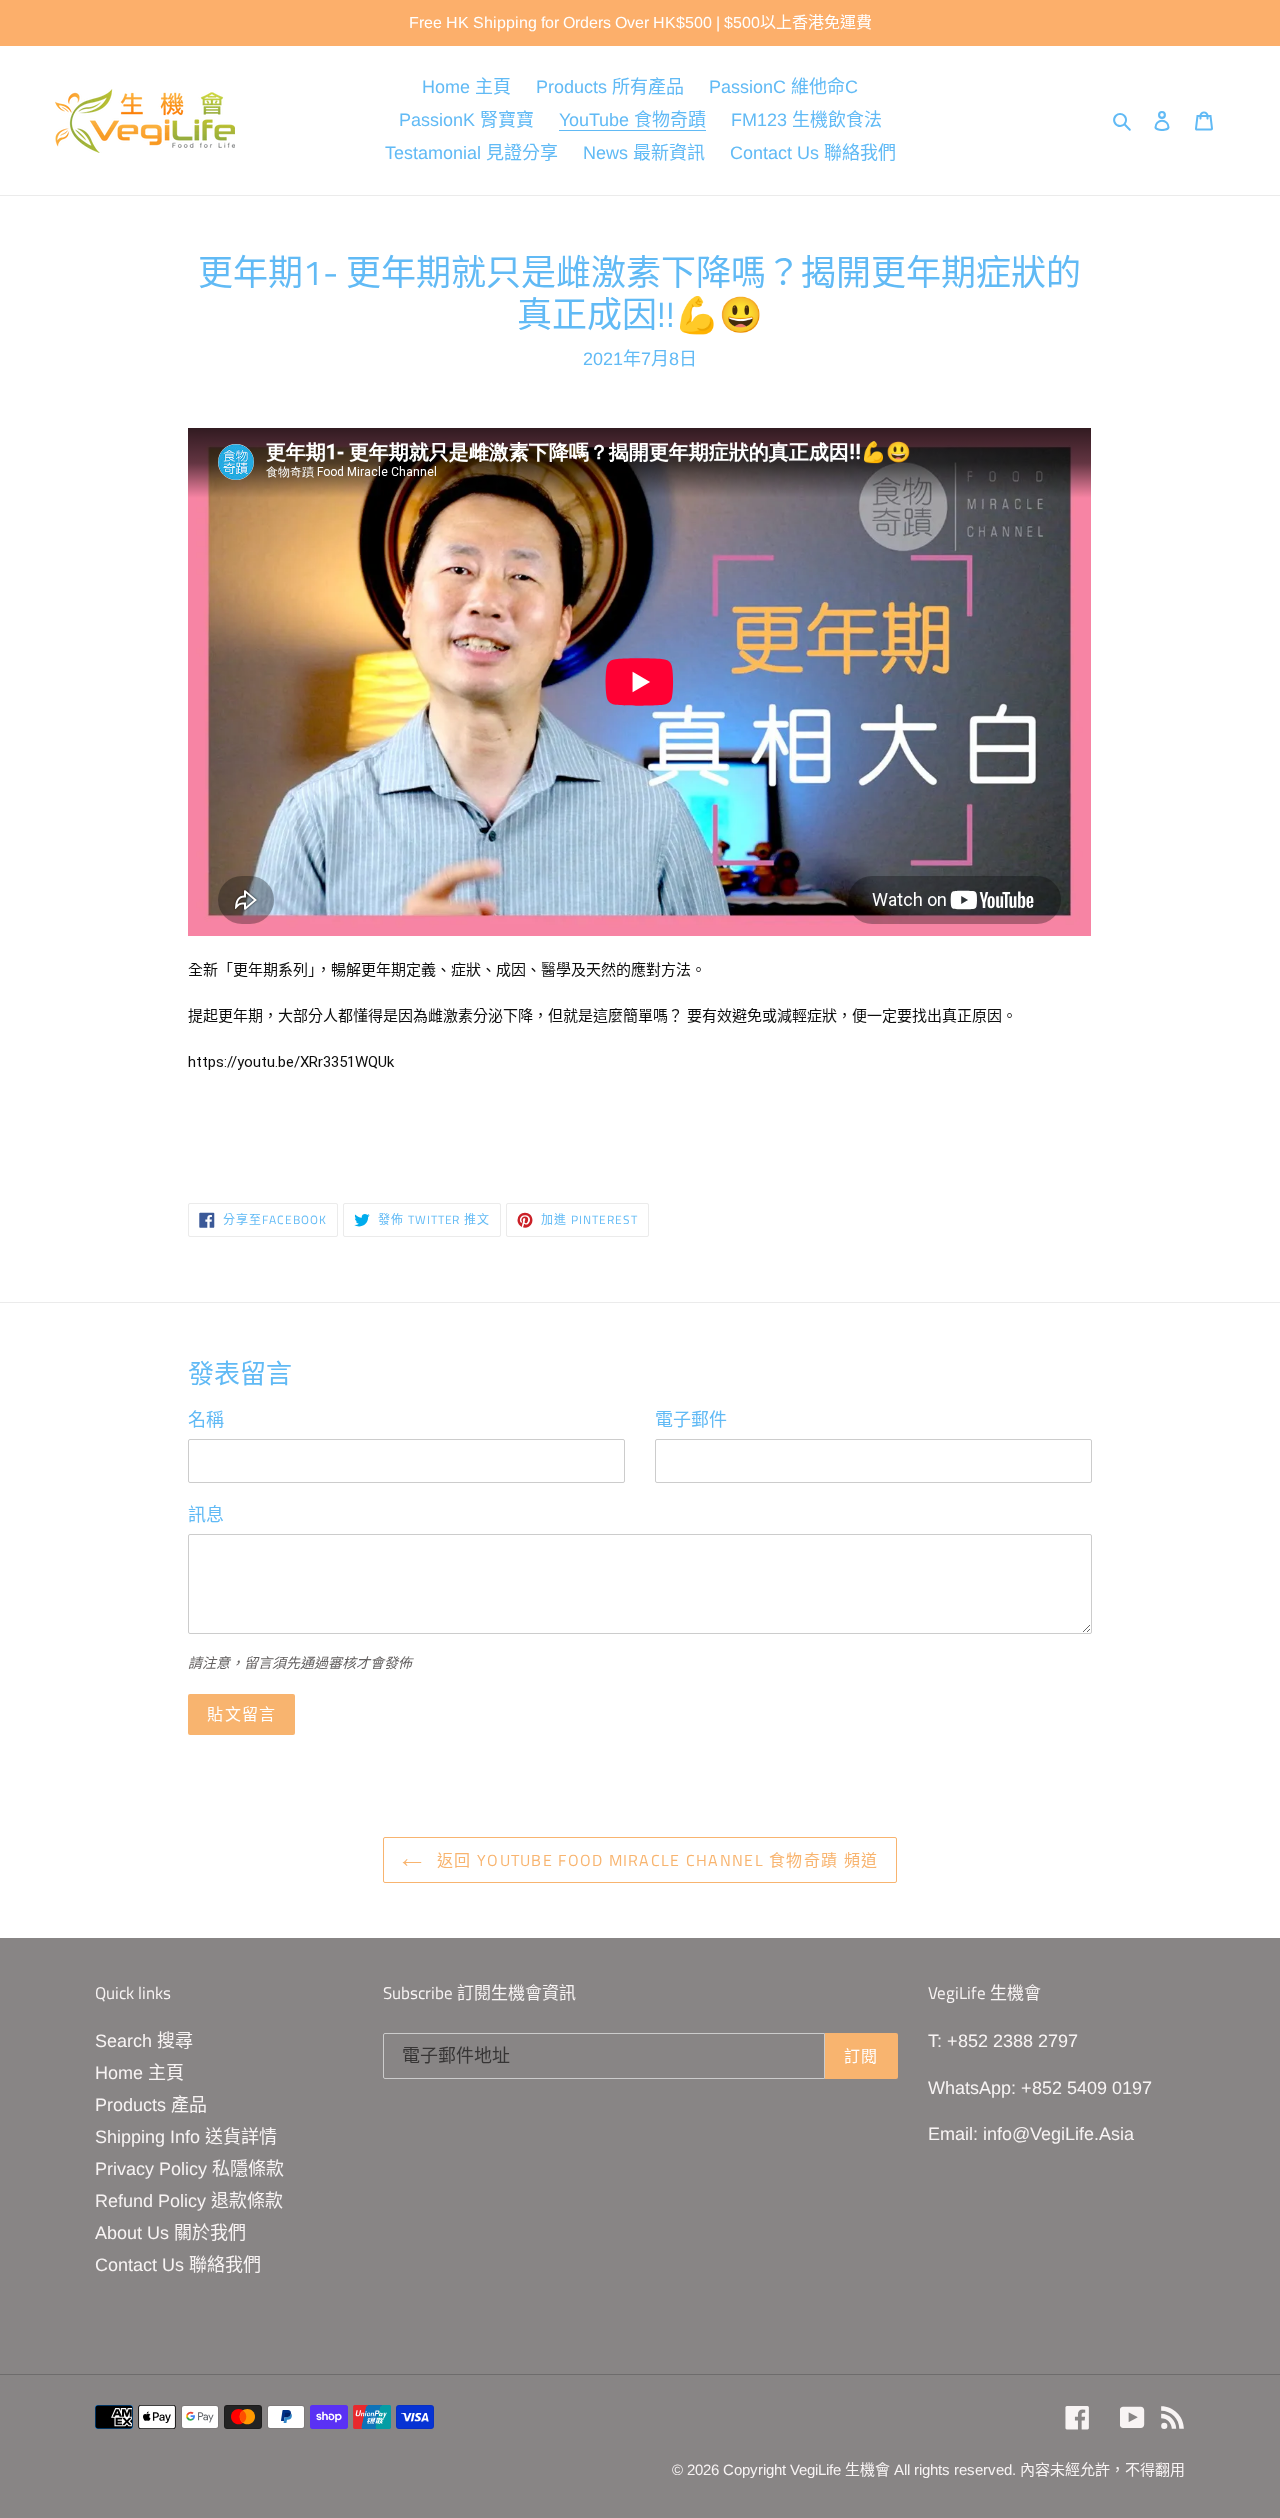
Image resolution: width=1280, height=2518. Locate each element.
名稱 (206, 1420)
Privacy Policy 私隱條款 (189, 2169)
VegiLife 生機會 (840, 2469)
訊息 (206, 1515)
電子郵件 (691, 1420)
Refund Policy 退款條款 (189, 2201)
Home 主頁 (139, 2073)
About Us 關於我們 (170, 2233)
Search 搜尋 (144, 2041)
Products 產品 (151, 2105)
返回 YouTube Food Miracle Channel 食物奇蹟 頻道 (655, 1860)
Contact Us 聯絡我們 (178, 2265)
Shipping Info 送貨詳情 (186, 2137)
